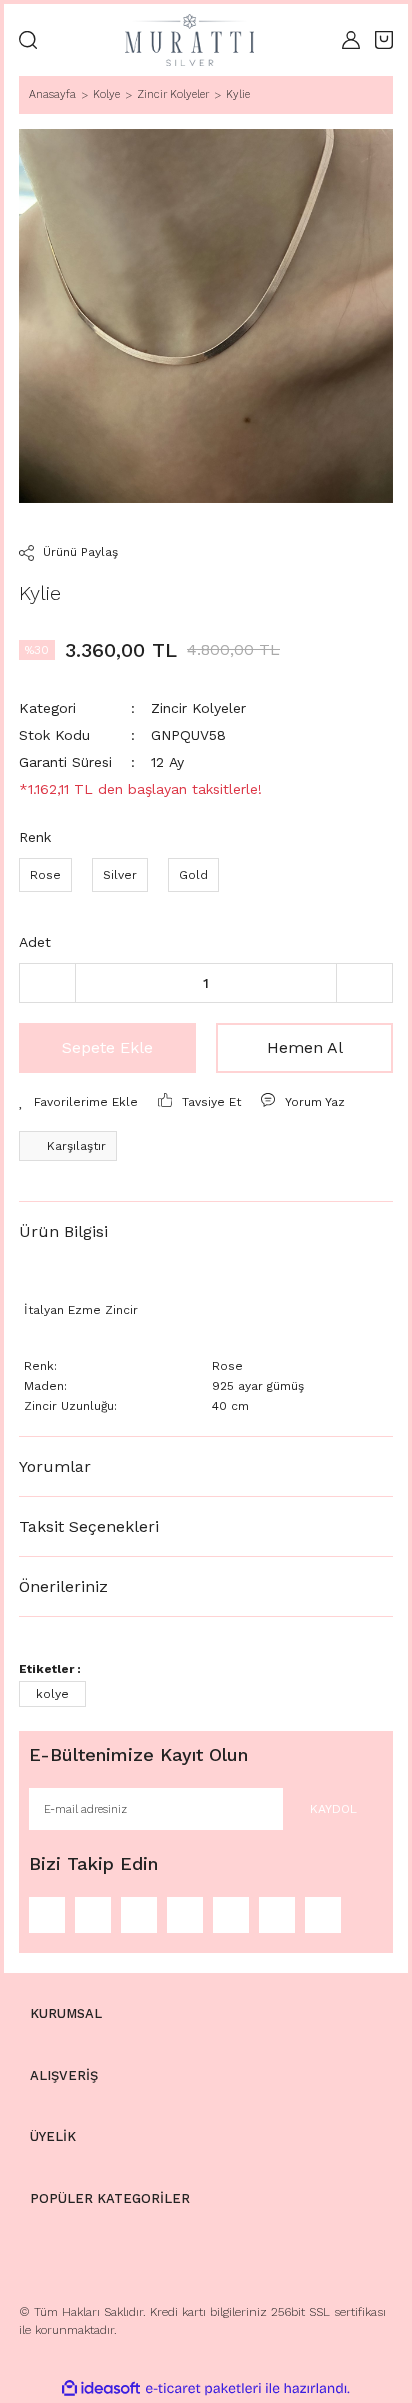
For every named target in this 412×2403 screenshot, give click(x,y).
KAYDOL (333, 1809)
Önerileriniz (63, 1586)
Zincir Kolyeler (198, 708)
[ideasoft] (101, 2389)
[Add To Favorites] (78, 1102)
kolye (52, 1694)
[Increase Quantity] (364, 983)
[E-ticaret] (203, 2389)
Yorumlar (55, 1466)
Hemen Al (305, 1047)
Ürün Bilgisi (63, 1231)
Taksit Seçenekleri (89, 1526)
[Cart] (384, 40)
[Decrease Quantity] (47, 983)
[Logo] (190, 40)
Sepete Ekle (107, 1047)
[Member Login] (351, 40)
